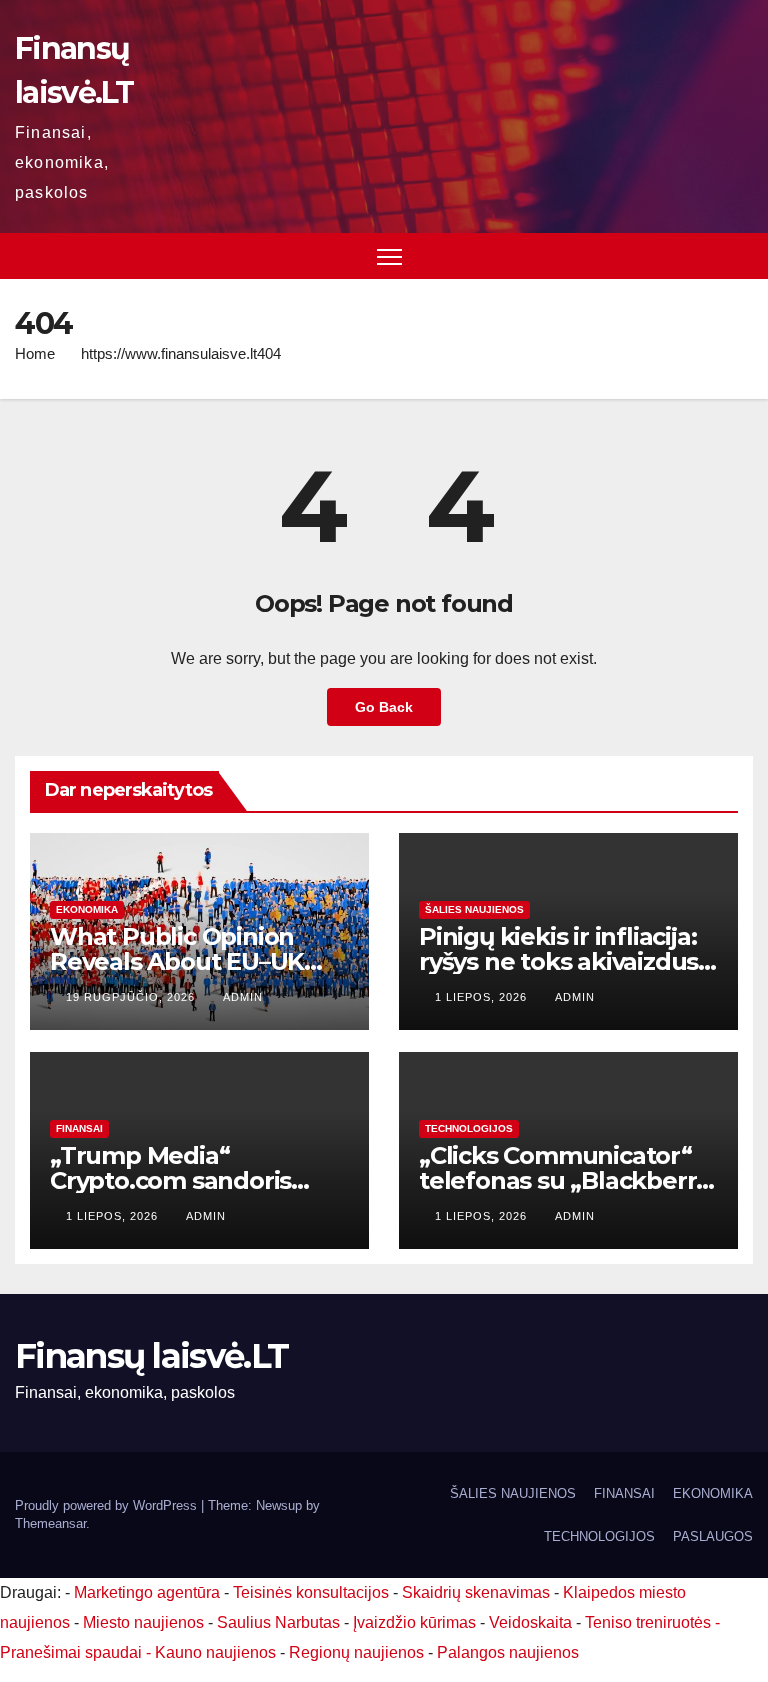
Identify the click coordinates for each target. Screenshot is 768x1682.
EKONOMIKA (87, 909)
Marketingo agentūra (147, 1592)
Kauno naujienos (215, 1652)
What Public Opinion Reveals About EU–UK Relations (177, 961)
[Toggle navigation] (389, 256)
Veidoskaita (530, 1622)
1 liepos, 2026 (483, 997)
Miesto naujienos (143, 1622)
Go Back (384, 707)
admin (243, 997)
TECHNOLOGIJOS (469, 1128)
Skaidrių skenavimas (476, 1592)
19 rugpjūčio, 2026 (132, 997)
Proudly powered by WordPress (108, 1505)
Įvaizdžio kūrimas (414, 1622)
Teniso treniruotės (648, 1622)
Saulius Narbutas (278, 1622)
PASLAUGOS (713, 1536)
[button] (740, 255)
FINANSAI (79, 1128)
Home (35, 353)
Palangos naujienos (508, 1652)
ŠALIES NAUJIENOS (474, 909)
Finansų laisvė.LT (151, 1356)
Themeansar (50, 1523)
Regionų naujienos (356, 1652)
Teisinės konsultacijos (311, 1592)
